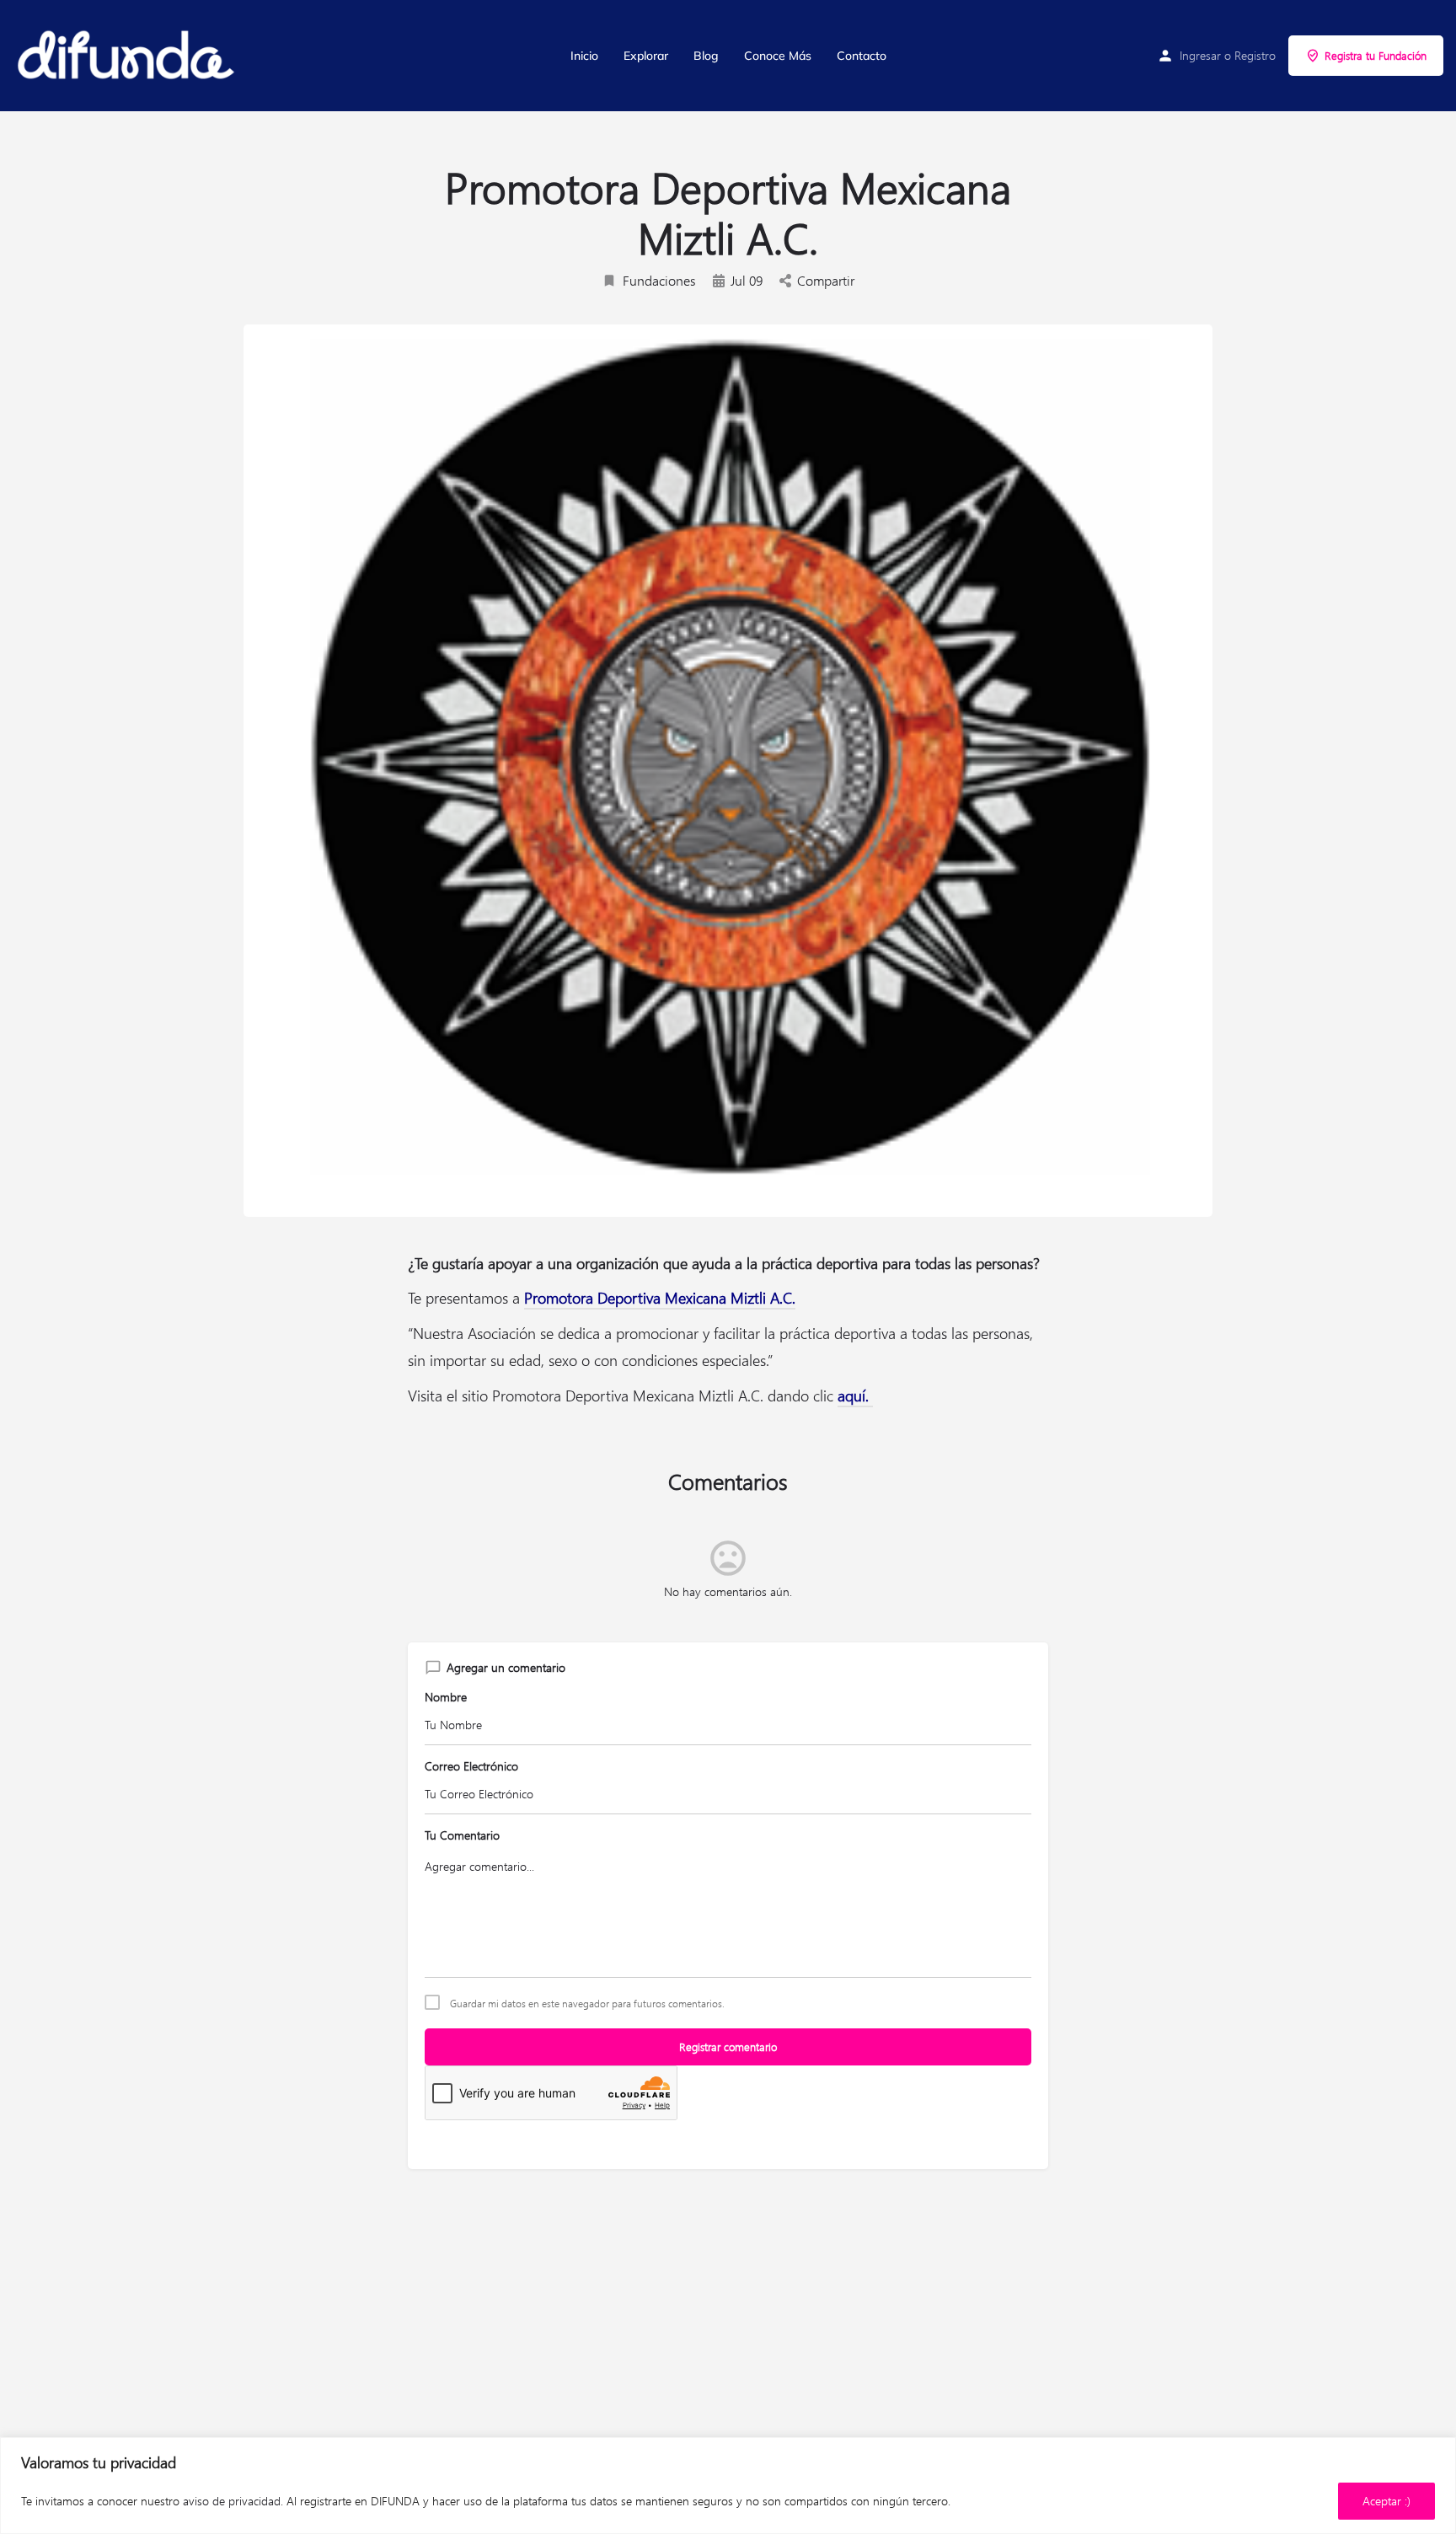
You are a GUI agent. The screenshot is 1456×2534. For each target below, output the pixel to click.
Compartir (826, 280)
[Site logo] (127, 56)
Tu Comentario (462, 1835)
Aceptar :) (1386, 2501)
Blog (706, 56)
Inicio (584, 56)
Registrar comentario (728, 2046)
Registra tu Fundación (1376, 55)
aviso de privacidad (232, 2501)
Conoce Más (778, 56)
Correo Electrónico (471, 1766)
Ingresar (1200, 55)
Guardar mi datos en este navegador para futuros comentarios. (587, 2003)
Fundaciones (659, 280)
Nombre (446, 1697)
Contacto (862, 56)
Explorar (646, 56)
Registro (1255, 55)
